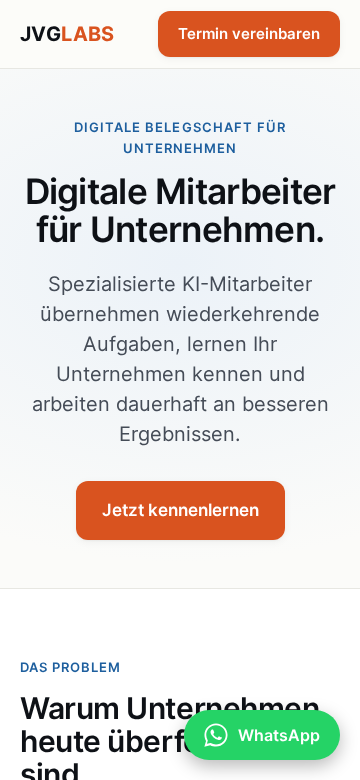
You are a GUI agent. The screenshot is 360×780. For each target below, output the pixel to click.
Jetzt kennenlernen (180, 510)
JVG (67, 34)
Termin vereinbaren (249, 33)
